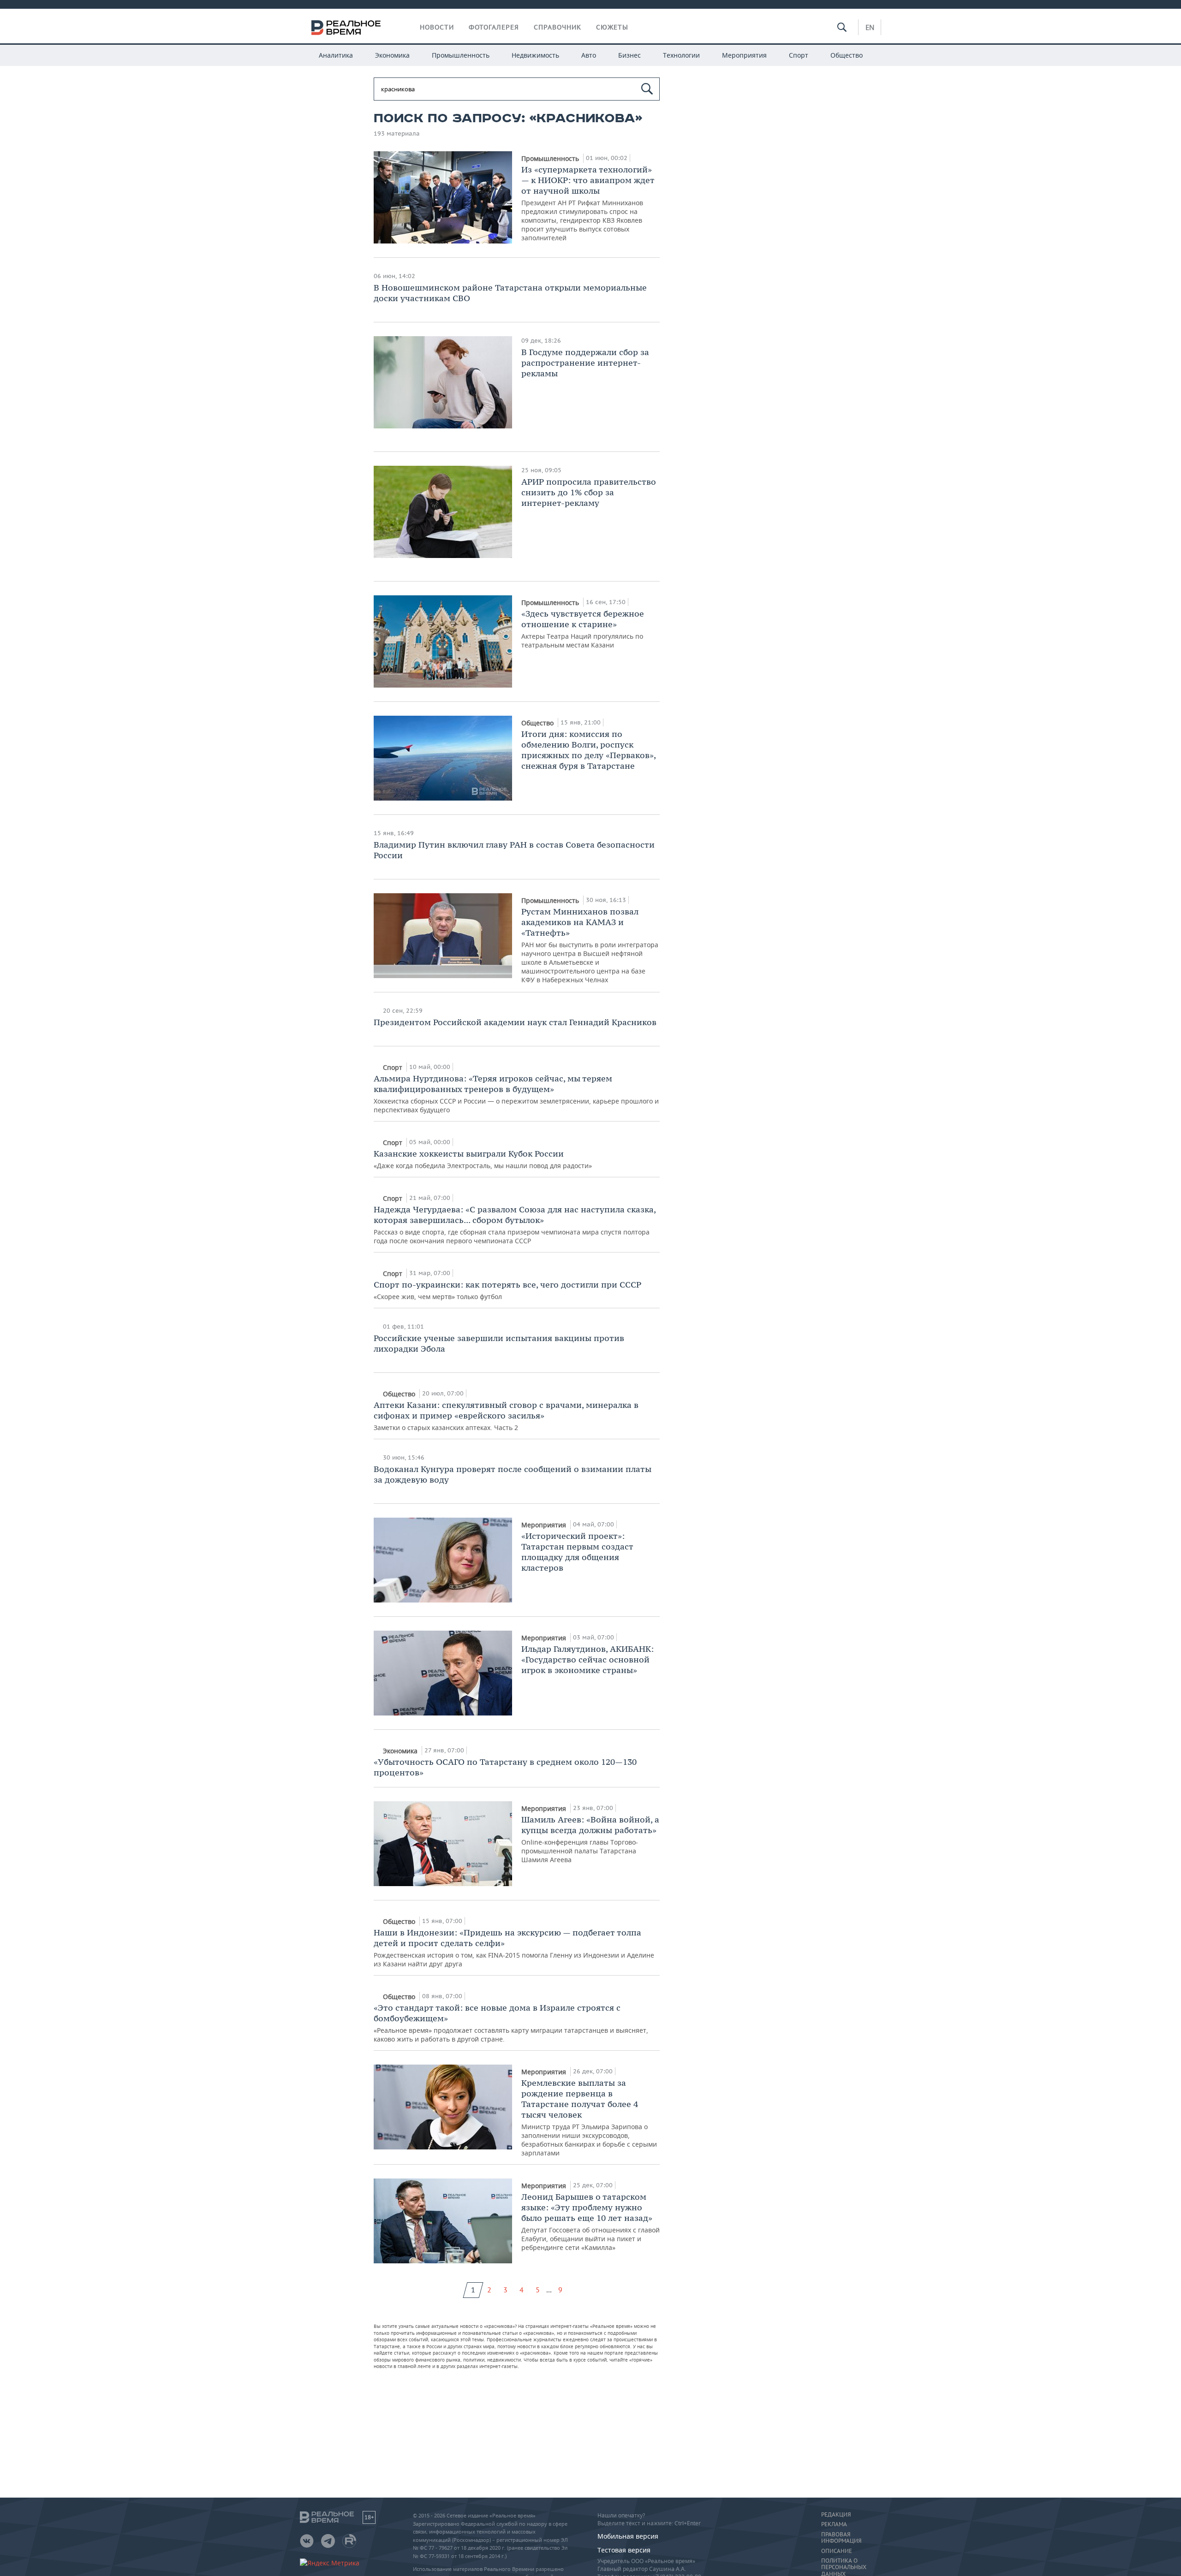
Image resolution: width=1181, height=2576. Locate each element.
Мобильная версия (628, 2536)
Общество (847, 55)
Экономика (392, 55)
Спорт (799, 55)
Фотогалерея (494, 27)
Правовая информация (841, 2538)
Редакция (836, 2515)
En (870, 27)
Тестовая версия (624, 2550)
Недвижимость (535, 55)
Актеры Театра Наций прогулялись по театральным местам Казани (583, 629)
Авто (589, 55)
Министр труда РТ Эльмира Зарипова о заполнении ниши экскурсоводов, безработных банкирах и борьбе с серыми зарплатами (589, 2117)
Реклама (834, 2524)
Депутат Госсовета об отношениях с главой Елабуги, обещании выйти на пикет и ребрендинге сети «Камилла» (590, 2222)
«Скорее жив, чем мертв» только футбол (507, 1290)
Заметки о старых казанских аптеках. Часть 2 (506, 1416)
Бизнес (629, 55)
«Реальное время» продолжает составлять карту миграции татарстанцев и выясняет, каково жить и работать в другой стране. (511, 2023)
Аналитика (336, 55)
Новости (437, 27)
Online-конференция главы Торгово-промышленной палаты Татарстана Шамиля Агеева (590, 1839)
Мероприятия (744, 55)
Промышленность (461, 55)
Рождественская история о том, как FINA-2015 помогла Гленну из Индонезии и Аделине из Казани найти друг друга (514, 1948)
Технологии (681, 55)
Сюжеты (612, 27)
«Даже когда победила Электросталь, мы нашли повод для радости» (483, 1159)
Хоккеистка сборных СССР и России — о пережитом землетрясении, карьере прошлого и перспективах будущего (516, 1094)
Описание (837, 2551)
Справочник (558, 27)
